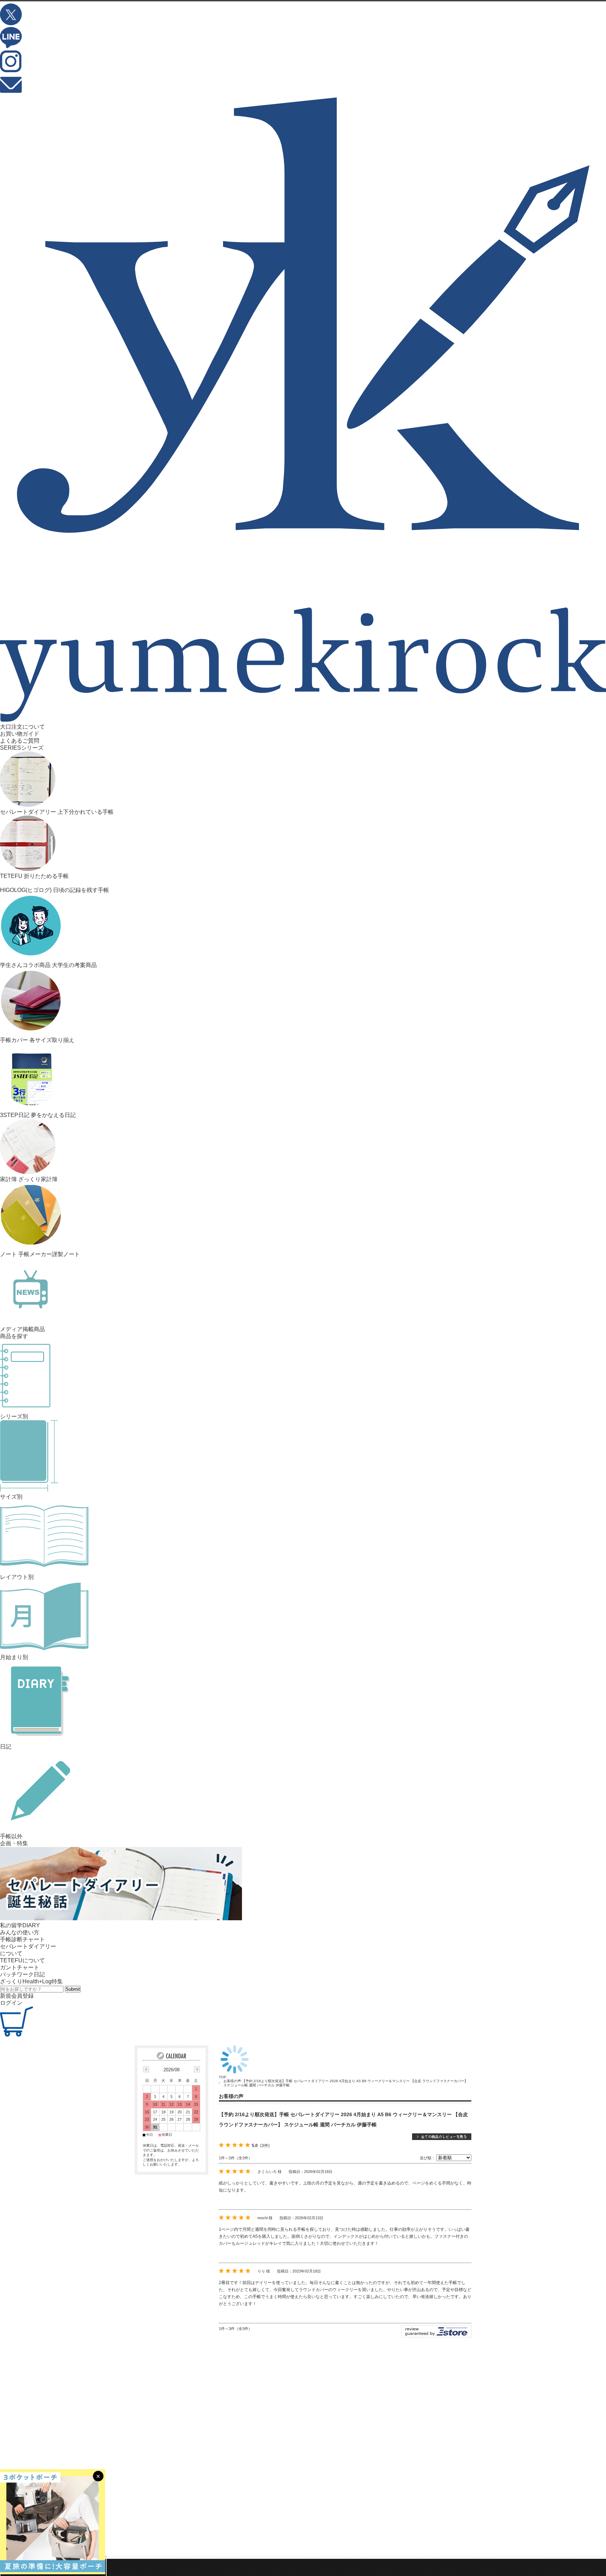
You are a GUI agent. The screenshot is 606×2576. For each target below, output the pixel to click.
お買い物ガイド (20, 734)
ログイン (11, 2003)
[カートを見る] (16, 2035)
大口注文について (22, 727)
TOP (223, 2077)
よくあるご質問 (20, 741)
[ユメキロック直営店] (303, 720)
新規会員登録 (17, 1996)
